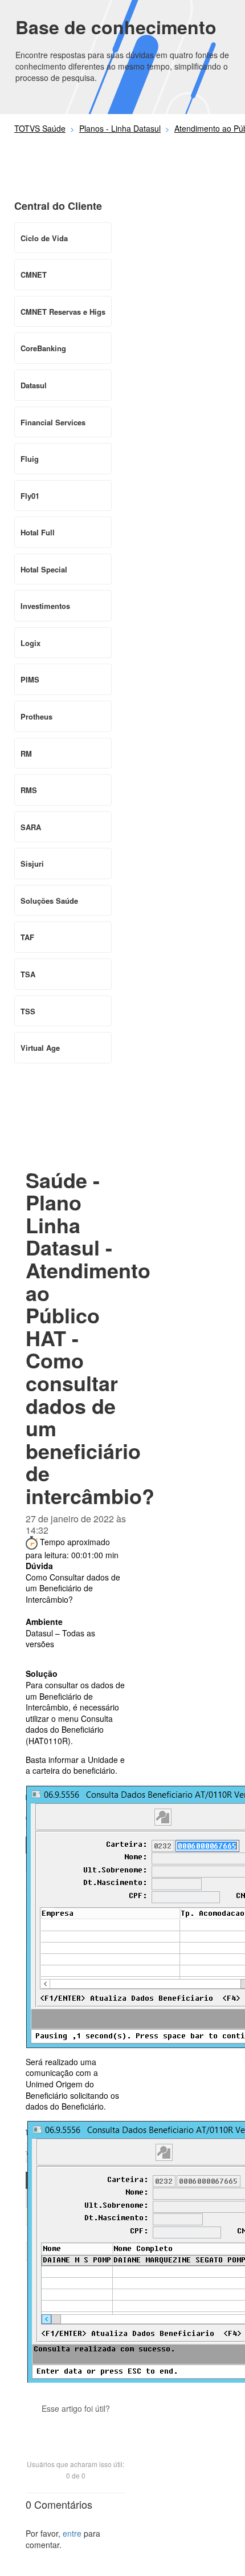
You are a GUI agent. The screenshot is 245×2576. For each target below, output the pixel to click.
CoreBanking (43, 348)
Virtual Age (40, 1048)
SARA (31, 827)
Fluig (30, 459)
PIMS (30, 679)
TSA (28, 974)
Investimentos (45, 606)
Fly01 (30, 496)
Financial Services (53, 422)
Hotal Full (38, 532)
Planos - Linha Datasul (120, 128)
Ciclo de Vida (44, 238)
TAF (27, 937)
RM (26, 753)
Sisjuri (32, 864)
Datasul (34, 385)
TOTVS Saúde (40, 128)
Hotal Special (44, 569)
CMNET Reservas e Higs (63, 312)
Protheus (36, 716)
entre (72, 2533)
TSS (28, 1011)
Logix (30, 643)
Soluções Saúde (49, 901)
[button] (76, 2428)
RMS (29, 790)
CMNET (34, 275)
